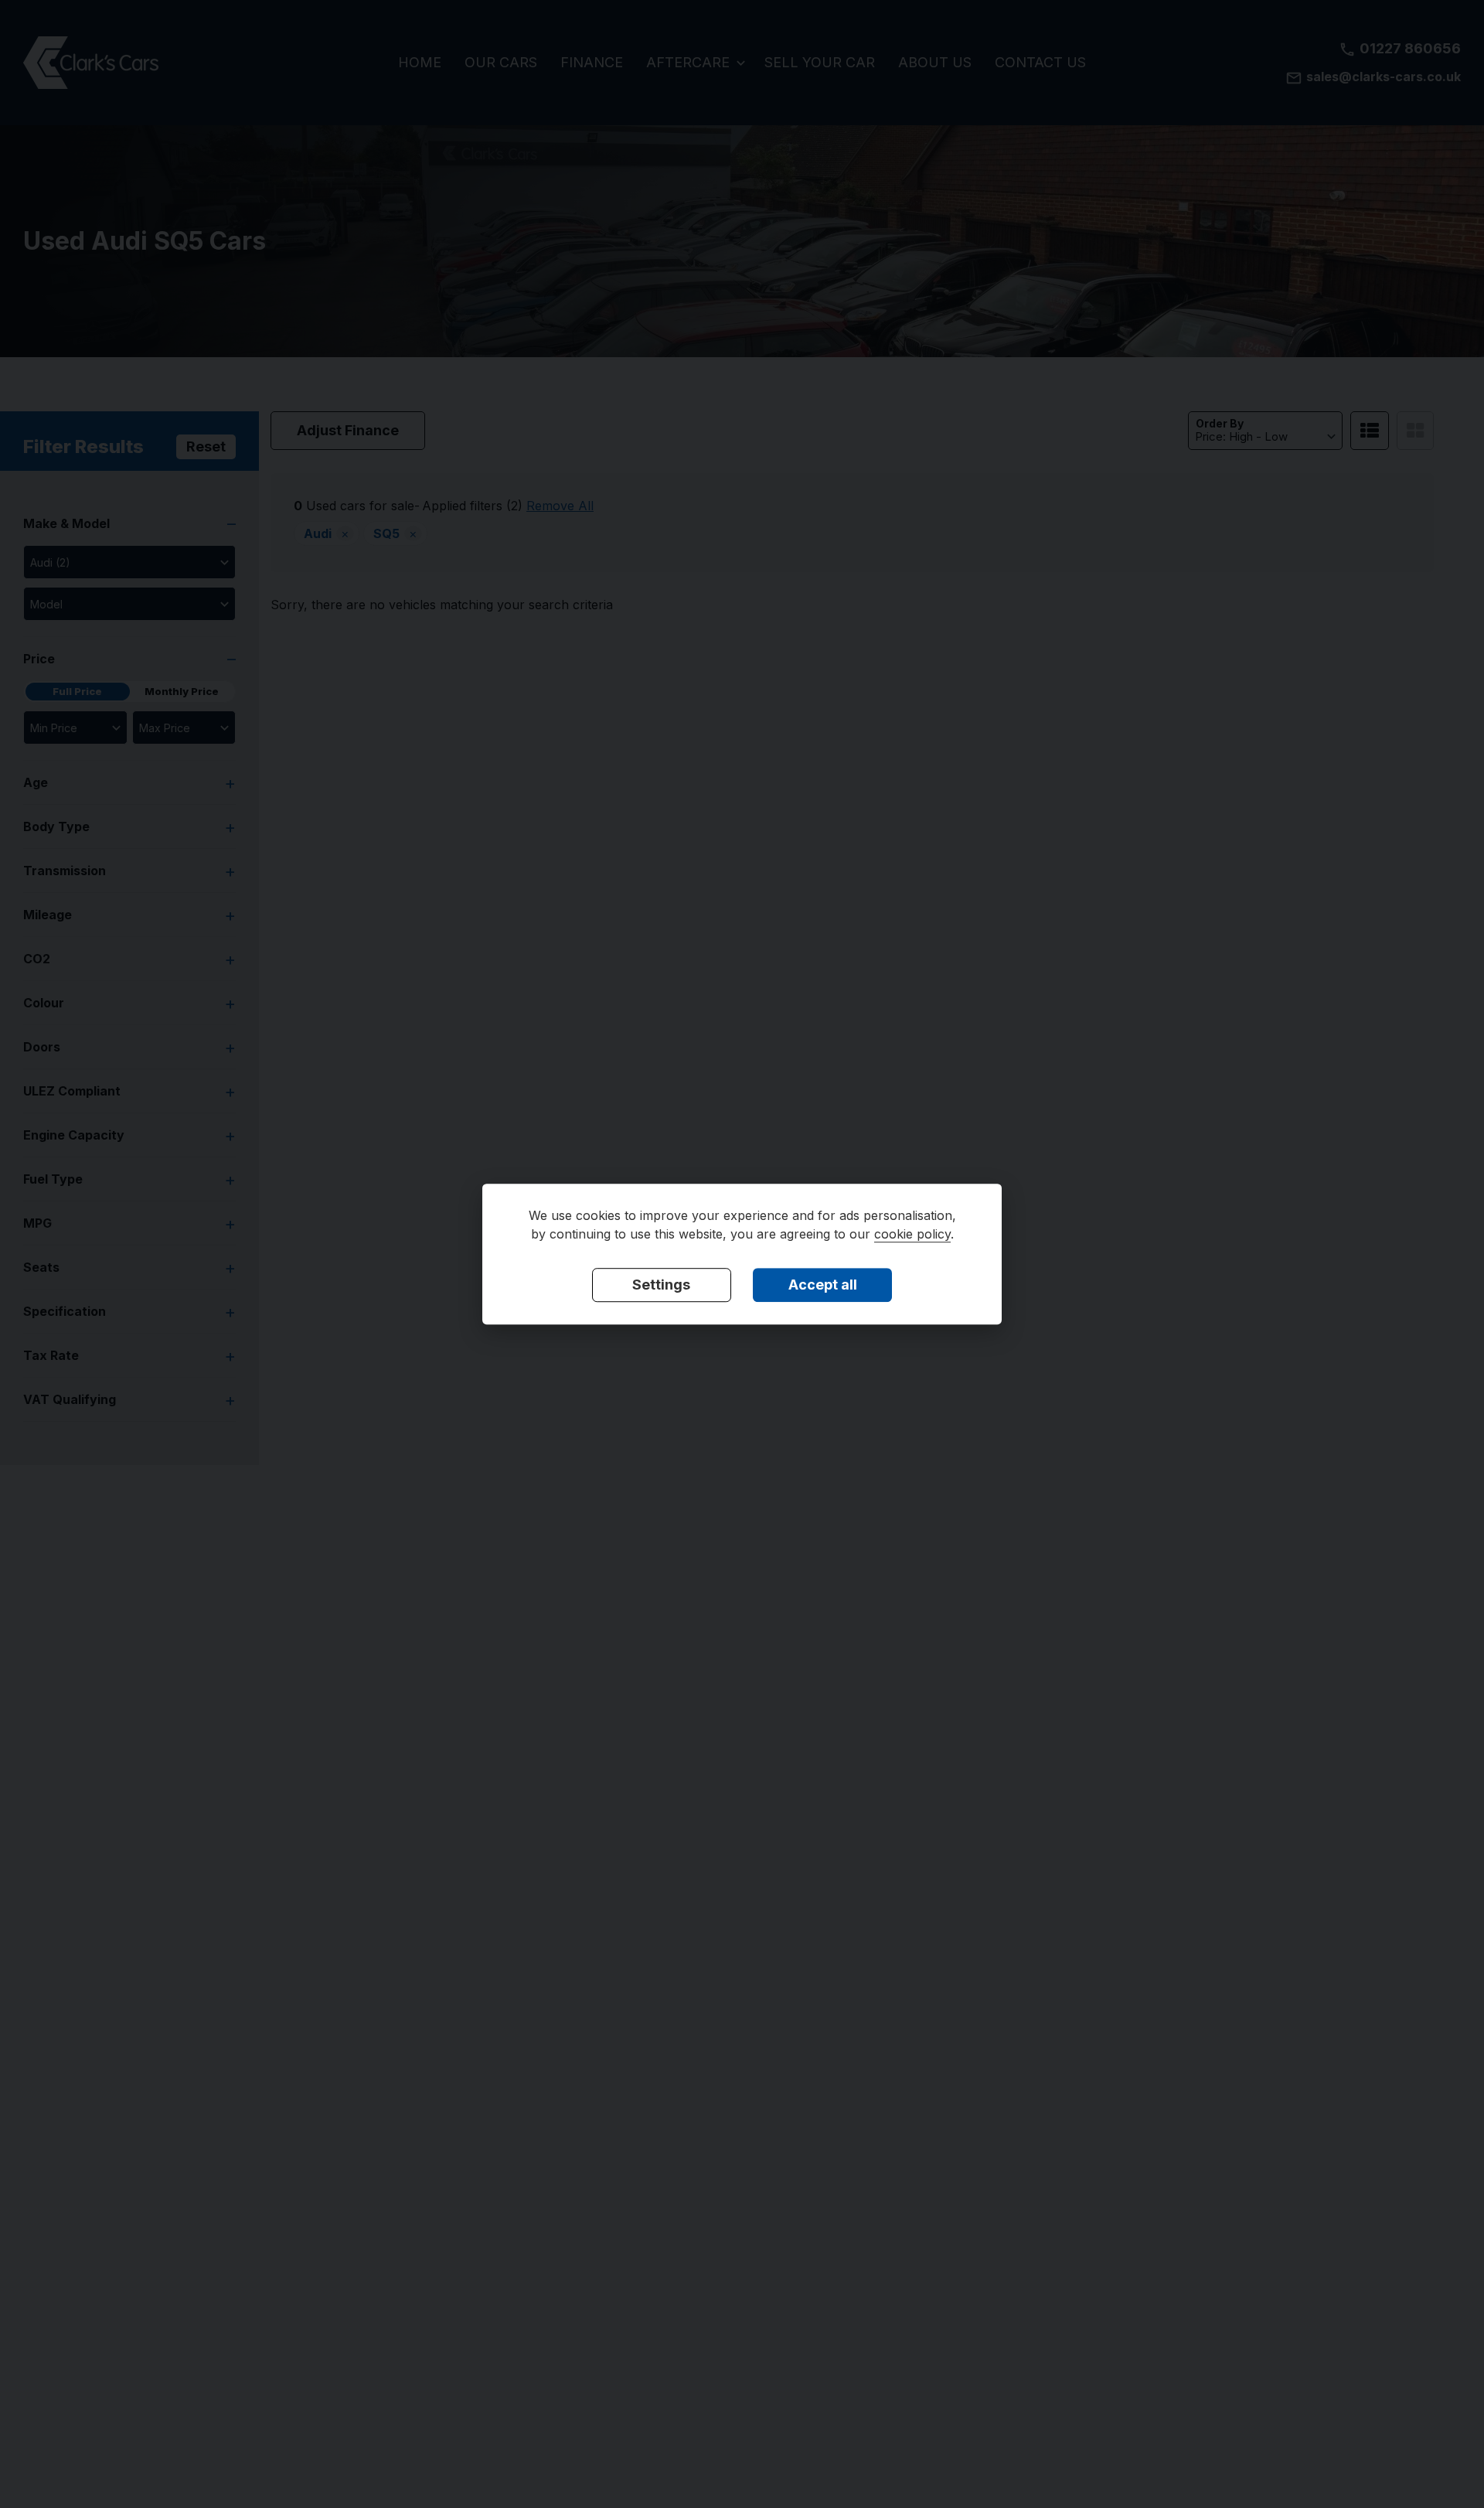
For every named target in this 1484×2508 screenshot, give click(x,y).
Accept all (823, 1285)
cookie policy (912, 1234)
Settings (661, 1285)
